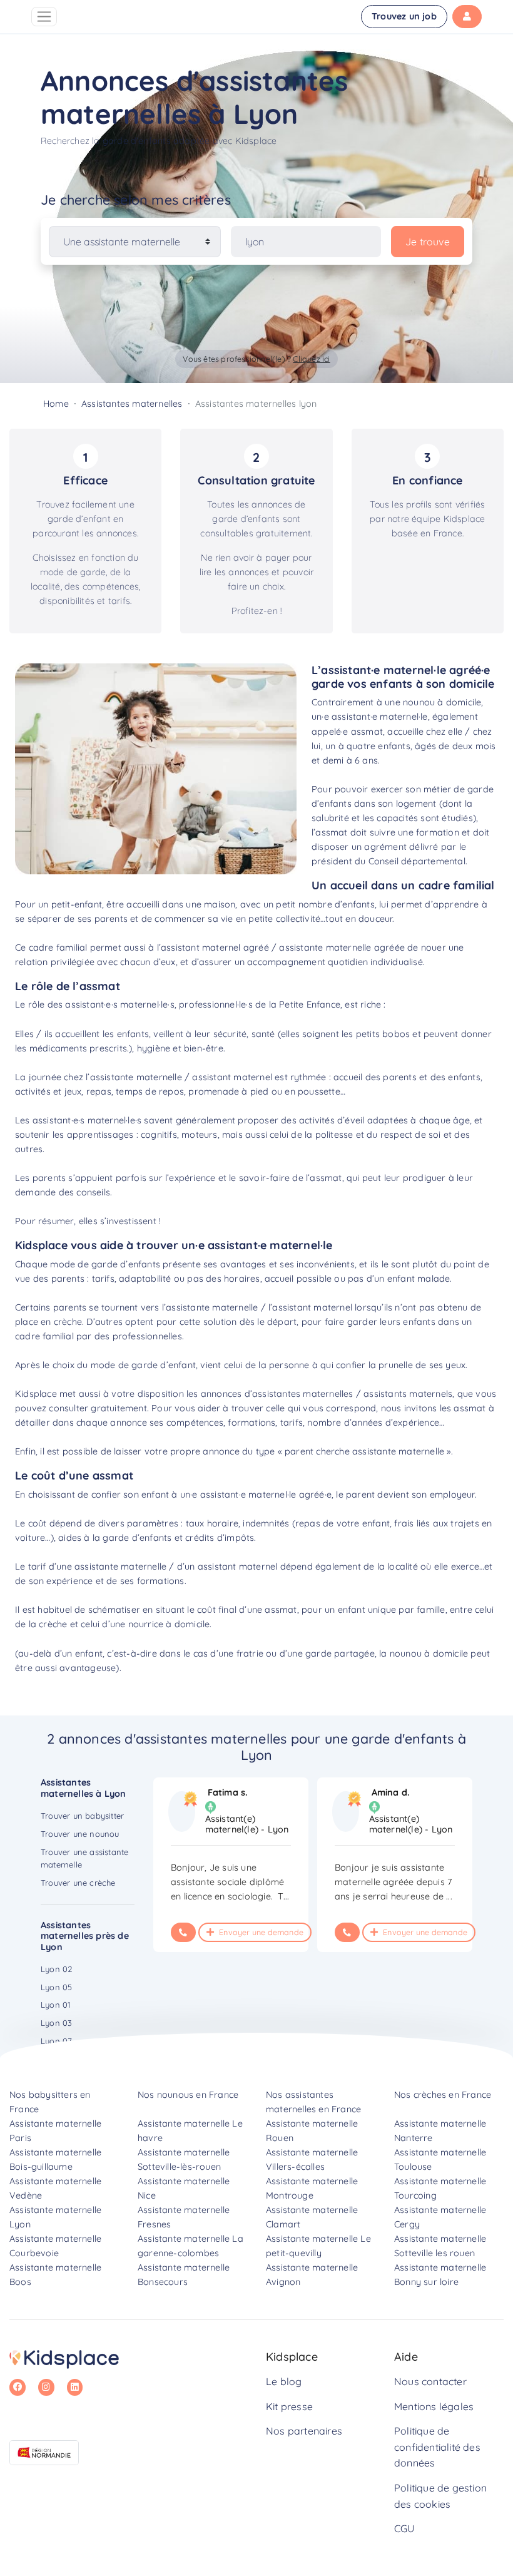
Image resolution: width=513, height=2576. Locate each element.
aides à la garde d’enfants (115, 1538)
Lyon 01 (55, 2005)
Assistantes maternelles (132, 404)
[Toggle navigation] (44, 17)
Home (56, 404)
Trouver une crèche (78, 1883)
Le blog (284, 2381)
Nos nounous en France (188, 2095)
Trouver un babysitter (82, 1816)
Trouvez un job (404, 16)
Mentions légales (434, 2406)
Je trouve (428, 242)
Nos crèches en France (443, 2095)
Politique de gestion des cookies (440, 2496)
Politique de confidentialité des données (437, 2447)
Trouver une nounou (80, 1834)
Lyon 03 (56, 2023)
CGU (404, 2528)
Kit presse (289, 2406)
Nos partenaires (304, 2431)
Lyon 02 (56, 1969)
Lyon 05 (56, 1987)
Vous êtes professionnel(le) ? (256, 359)
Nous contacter (430, 2381)
